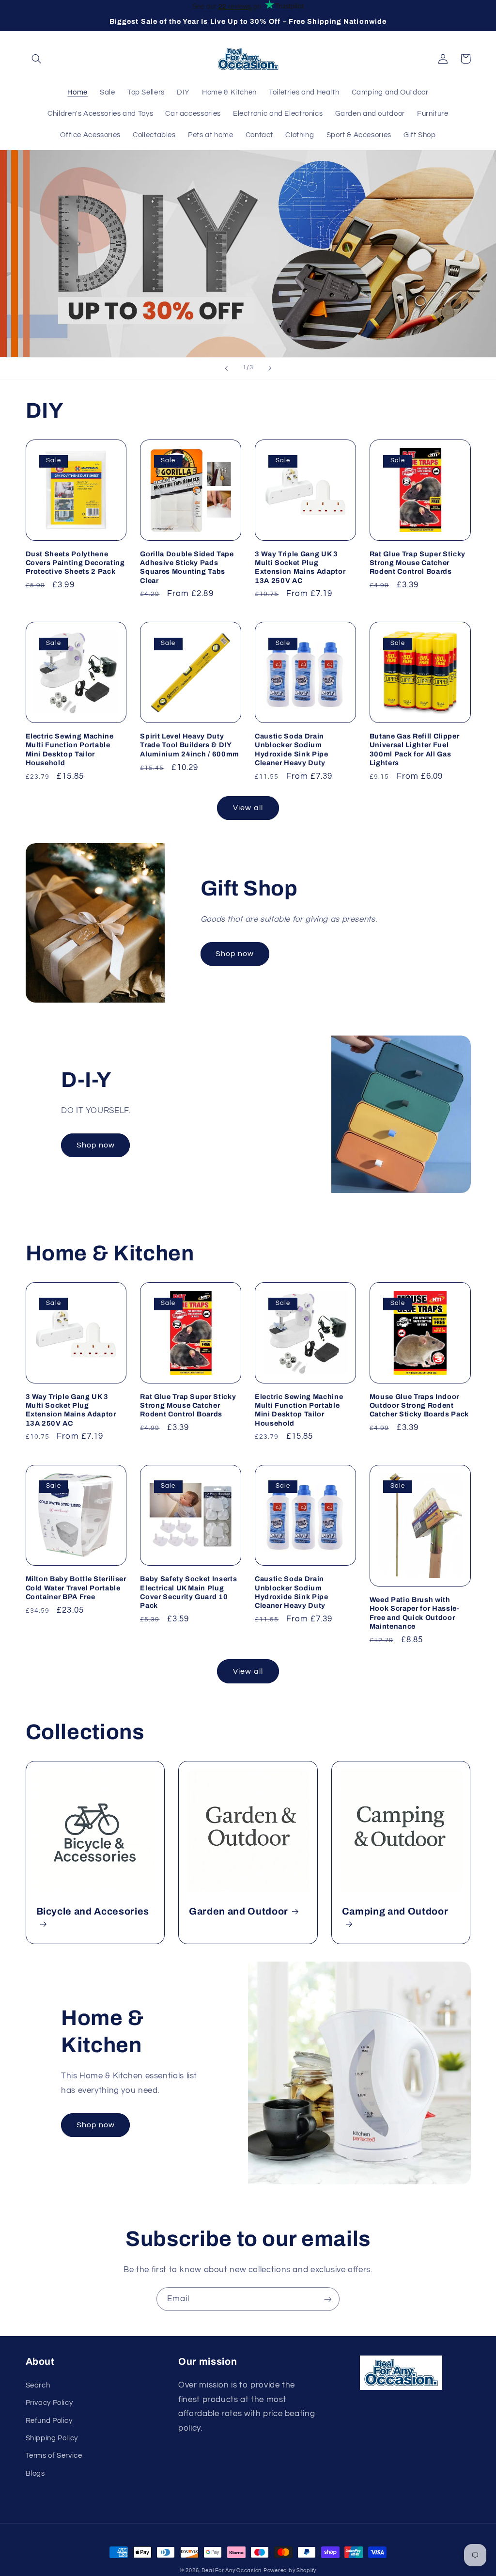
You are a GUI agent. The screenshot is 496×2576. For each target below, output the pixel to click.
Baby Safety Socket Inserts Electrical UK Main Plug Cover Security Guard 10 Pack (188, 1592)
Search (38, 2385)
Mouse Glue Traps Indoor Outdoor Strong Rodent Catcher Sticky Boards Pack (419, 1406)
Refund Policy (49, 2421)
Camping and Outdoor (395, 1911)
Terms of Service (54, 2456)
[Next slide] (270, 368)
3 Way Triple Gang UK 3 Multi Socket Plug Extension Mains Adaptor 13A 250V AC (300, 567)
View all (248, 808)
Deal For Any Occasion (232, 2570)
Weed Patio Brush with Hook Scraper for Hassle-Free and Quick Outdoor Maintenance (415, 1613)
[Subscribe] (328, 2299)
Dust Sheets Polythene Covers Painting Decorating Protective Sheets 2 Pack (75, 563)
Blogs (35, 2474)
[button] (37, 59)
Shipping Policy (52, 2438)
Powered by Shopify (290, 2570)
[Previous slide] (226, 368)
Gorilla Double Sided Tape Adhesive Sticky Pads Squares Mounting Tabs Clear (187, 567)
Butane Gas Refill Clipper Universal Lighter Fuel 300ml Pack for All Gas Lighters (415, 749)
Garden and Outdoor (239, 1911)
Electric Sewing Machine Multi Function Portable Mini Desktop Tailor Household (70, 749)
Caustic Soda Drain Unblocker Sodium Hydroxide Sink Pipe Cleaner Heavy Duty (292, 749)
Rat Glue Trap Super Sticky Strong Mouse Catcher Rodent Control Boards (418, 563)
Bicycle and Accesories (93, 1911)
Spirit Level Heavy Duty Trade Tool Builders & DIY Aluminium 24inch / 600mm (190, 745)
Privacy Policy (49, 2403)
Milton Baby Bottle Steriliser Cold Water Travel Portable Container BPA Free (76, 1588)
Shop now (235, 954)
